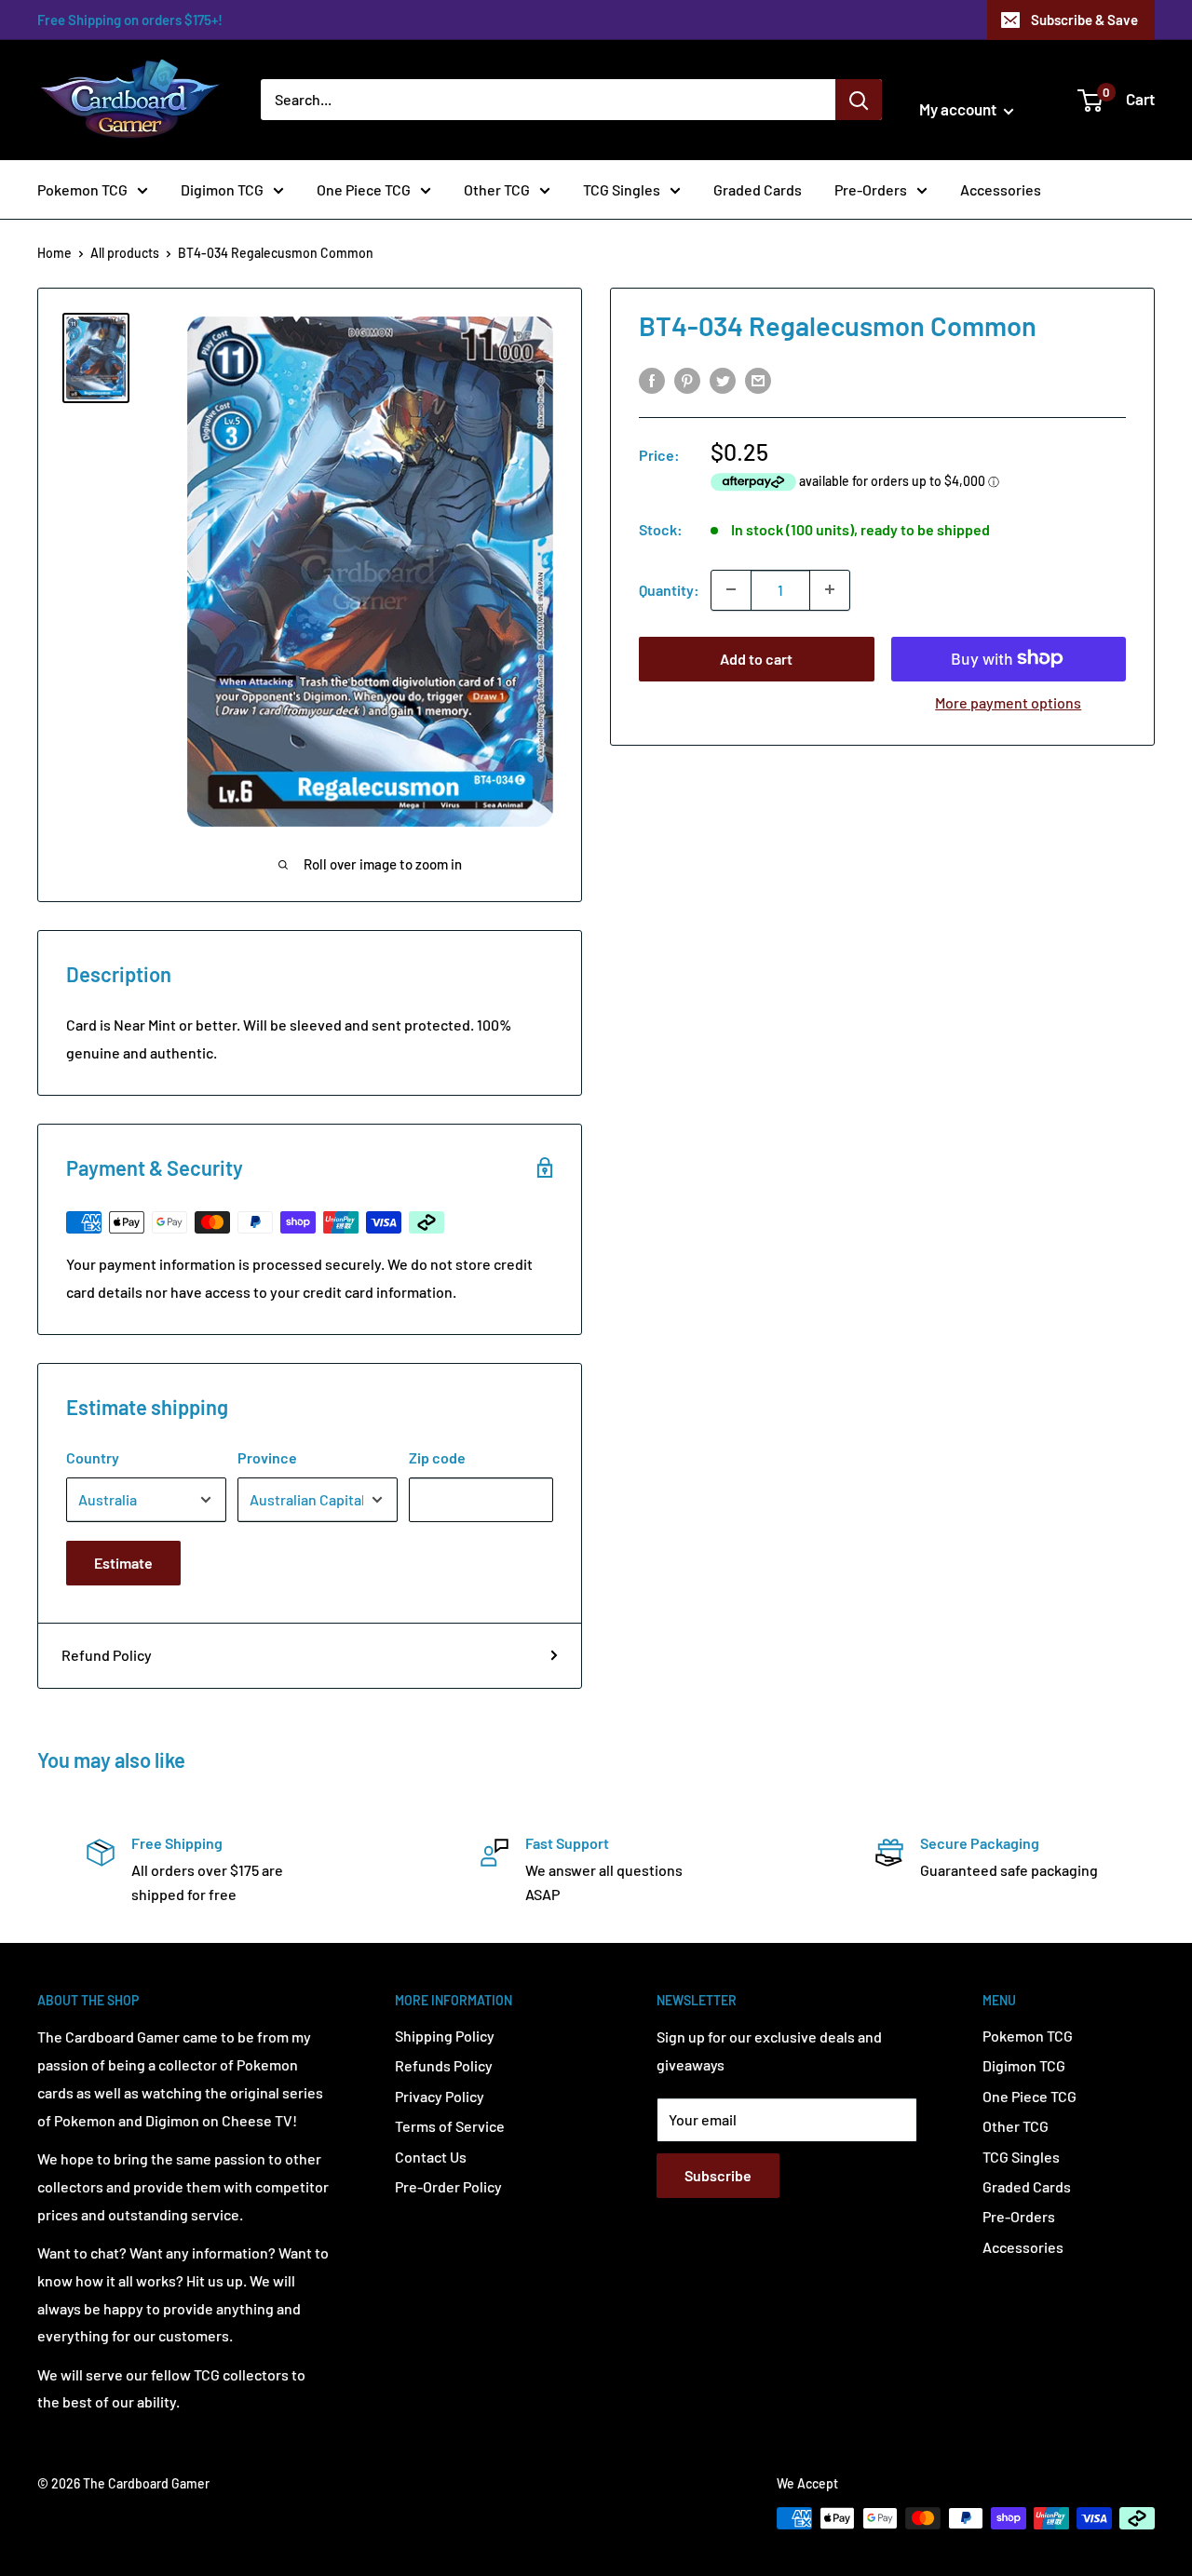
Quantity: (669, 589)
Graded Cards (758, 189)
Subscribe (718, 2175)
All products (125, 253)
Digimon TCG (222, 189)
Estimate (123, 1563)
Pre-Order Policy (448, 2186)
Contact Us (431, 2157)
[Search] (859, 100)
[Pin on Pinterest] (687, 379)
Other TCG (497, 189)
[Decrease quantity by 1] (731, 589)
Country (93, 1457)
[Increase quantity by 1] (830, 589)
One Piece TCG (364, 189)
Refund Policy (107, 1655)
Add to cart (756, 658)
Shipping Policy (445, 2036)
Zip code (437, 1457)
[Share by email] (758, 379)
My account (959, 109)
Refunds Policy (444, 2065)
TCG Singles (622, 189)
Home (54, 253)
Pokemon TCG (82, 189)
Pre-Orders (871, 189)
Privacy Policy (440, 2096)
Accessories (1001, 189)
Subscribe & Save (1084, 20)
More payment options (1008, 701)
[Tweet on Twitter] (723, 379)
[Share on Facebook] (652, 379)
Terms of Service (450, 2126)
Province (267, 1457)
